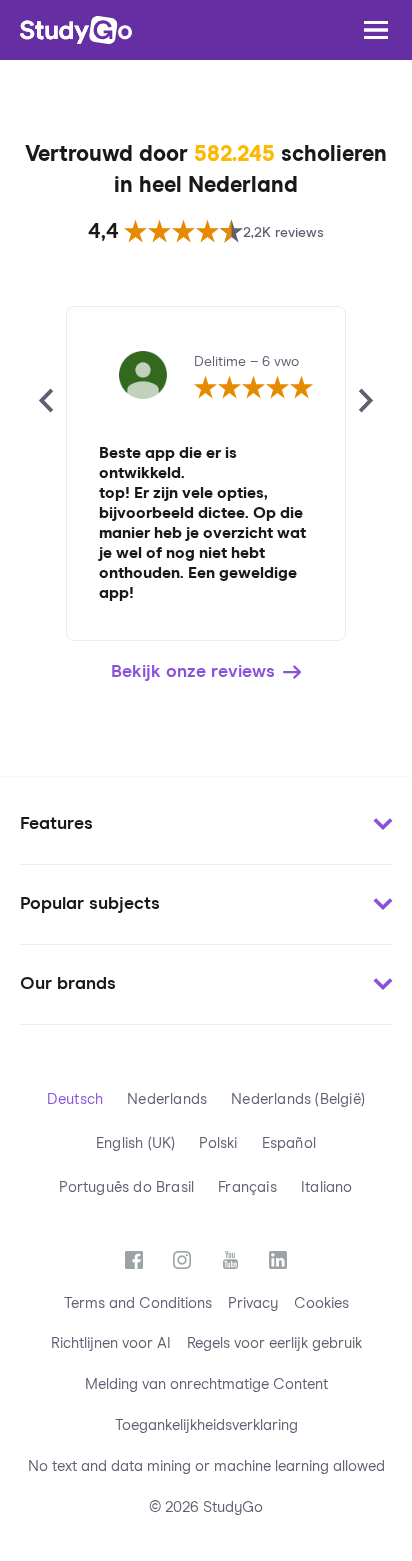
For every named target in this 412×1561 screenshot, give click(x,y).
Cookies (321, 1303)
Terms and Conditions (138, 1303)
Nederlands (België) (298, 1099)
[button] (206, 825)
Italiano (327, 1187)
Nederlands (167, 1099)
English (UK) (135, 1143)
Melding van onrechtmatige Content (206, 1384)
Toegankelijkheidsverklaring (206, 1425)
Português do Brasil (126, 1187)
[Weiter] (366, 401)
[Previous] (46, 401)
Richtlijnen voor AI (111, 1343)
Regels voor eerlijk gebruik (274, 1343)
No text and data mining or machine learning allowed (206, 1466)
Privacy (253, 1303)
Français (247, 1187)
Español (289, 1143)
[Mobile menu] (376, 30)
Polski (218, 1143)
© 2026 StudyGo (206, 1507)
